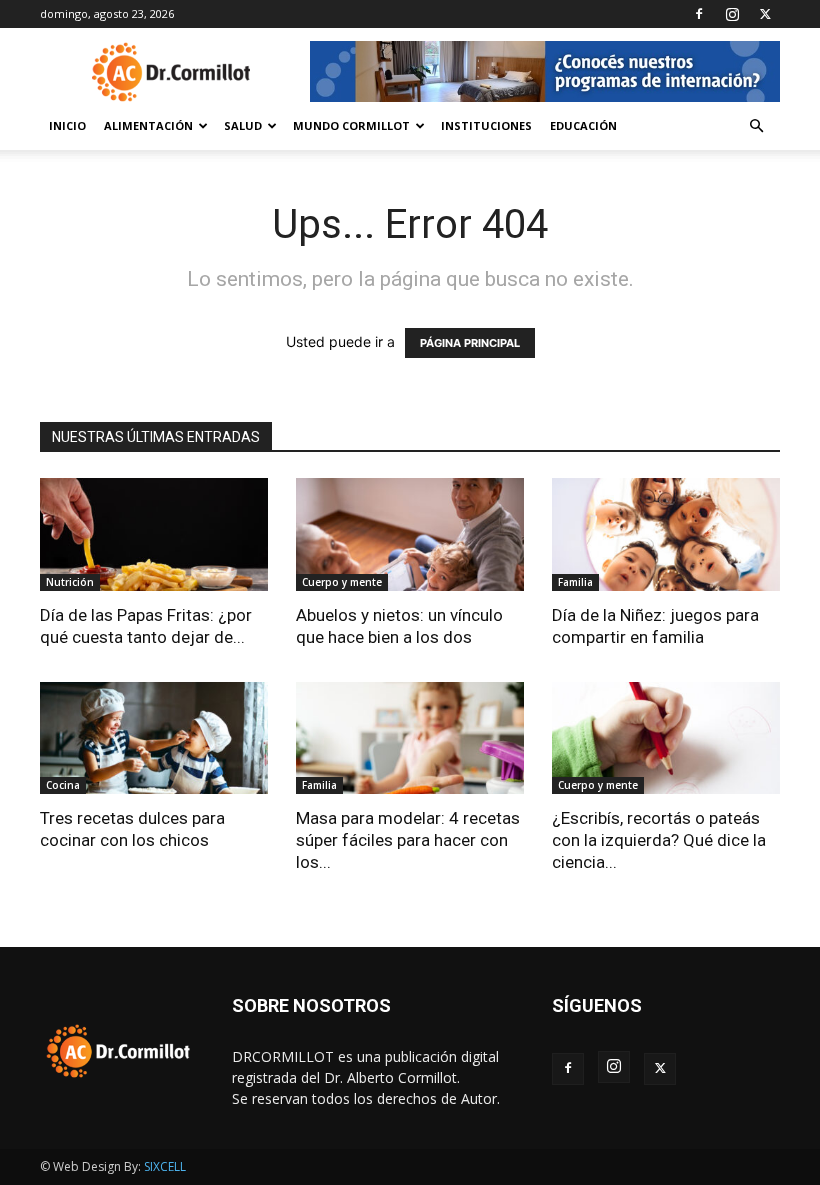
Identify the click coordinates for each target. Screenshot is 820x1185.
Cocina (63, 785)
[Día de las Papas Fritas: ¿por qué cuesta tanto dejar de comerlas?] (154, 534)
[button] (756, 126)
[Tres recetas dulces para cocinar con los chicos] (154, 738)
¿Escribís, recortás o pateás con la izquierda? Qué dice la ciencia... (659, 840)
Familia (575, 582)
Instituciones (486, 125)
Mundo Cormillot (351, 125)
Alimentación (148, 125)
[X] (765, 14)
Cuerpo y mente (342, 582)
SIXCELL (165, 1166)
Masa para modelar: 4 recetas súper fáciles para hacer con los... (408, 840)
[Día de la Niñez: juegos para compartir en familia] (666, 534)
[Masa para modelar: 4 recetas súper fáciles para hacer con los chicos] (410, 738)
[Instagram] (732, 14)
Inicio (67, 125)
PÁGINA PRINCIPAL (470, 343)
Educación (583, 125)
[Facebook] (699, 14)
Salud (243, 125)
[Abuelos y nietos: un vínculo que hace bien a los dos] (410, 534)
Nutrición (70, 582)
